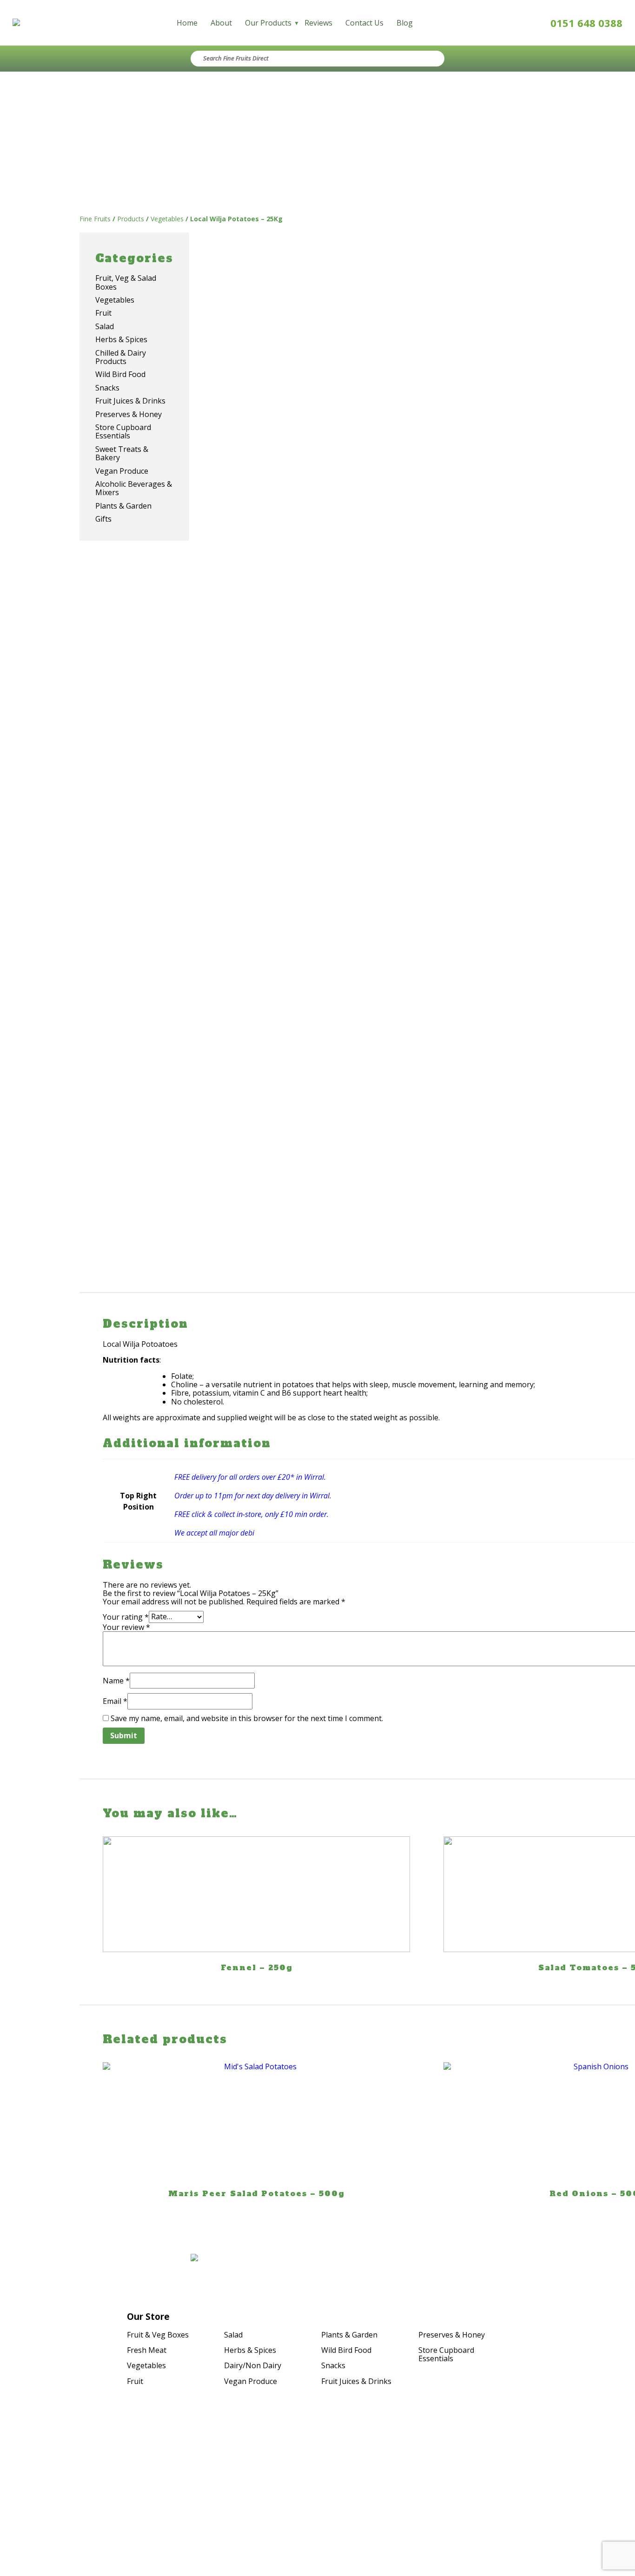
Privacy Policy (548, 2478)
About (221, 23)
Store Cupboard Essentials (446, 2354)
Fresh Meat (147, 2350)
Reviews (318, 23)
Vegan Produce (251, 2381)
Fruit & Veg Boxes (158, 2335)
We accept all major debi (214, 1533)
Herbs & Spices (250, 2350)
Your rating (126, 1616)
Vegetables (146, 2365)
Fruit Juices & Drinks (356, 2381)
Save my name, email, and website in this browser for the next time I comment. (247, 1718)
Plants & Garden (349, 2335)
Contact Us (364, 23)
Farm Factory (549, 2509)
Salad (233, 2335)
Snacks (333, 2365)
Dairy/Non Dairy (253, 2365)
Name (116, 1681)
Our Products (268, 23)
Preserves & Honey (452, 2335)
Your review (126, 1627)
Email (115, 1701)
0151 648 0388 (586, 23)
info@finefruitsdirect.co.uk (109, 2495)
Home (187, 23)
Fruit (135, 2381)
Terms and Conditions (533, 2491)
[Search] (427, 59)
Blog (405, 23)
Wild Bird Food (346, 2350)
